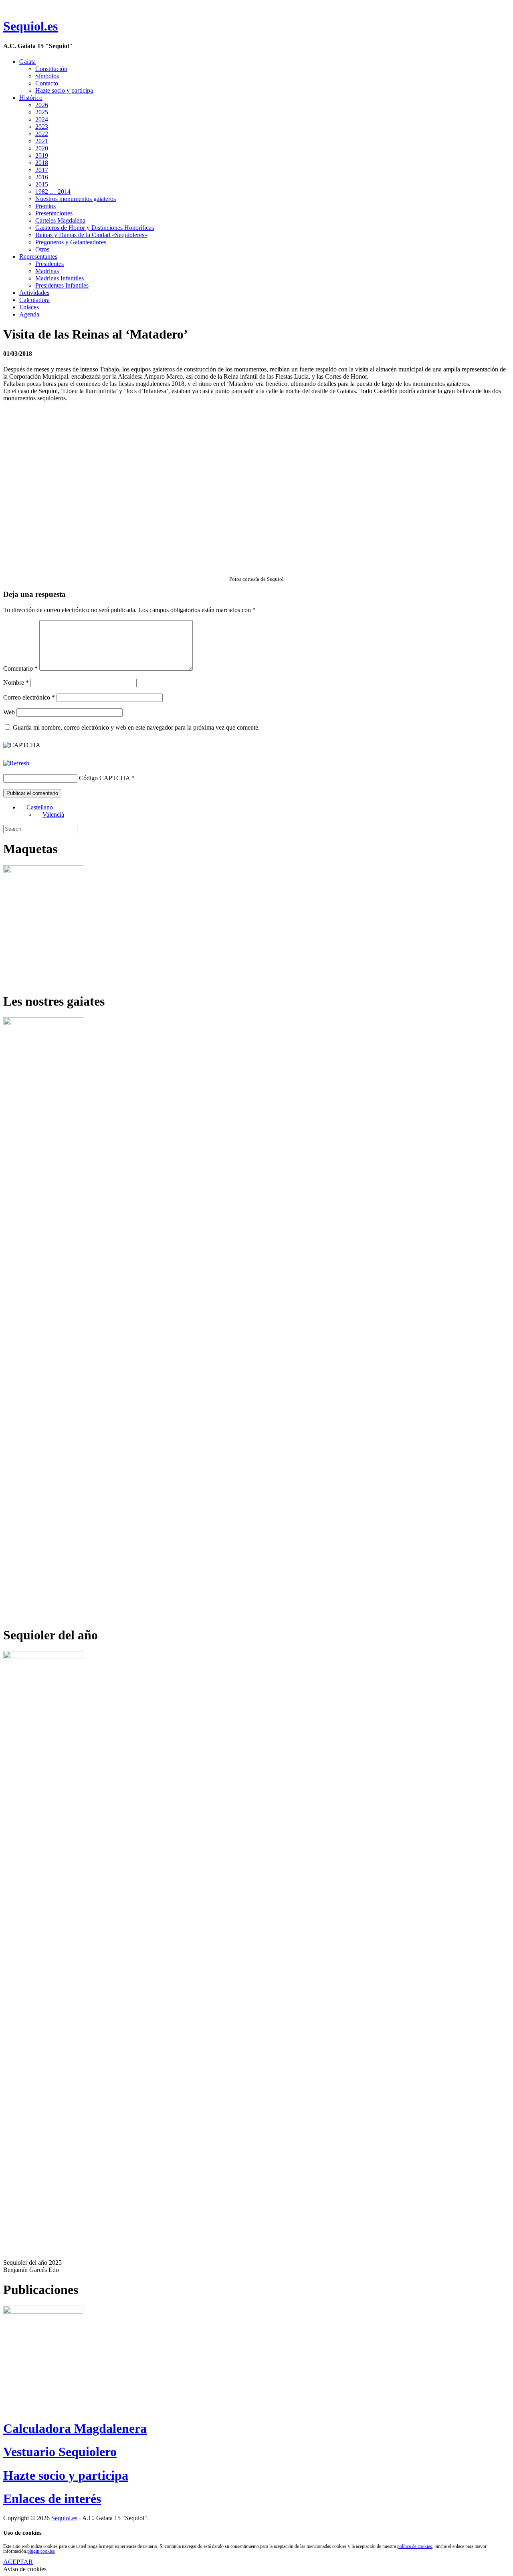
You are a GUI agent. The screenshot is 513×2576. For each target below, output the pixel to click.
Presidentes (49, 264)
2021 (42, 141)
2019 (42, 155)
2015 (42, 184)
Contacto (47, 83)
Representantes (38, 257)
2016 (42, 177)
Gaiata (27, 62)
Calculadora (34, 300)
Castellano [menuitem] (40, 807)
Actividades (34, 293)
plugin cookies (41, 2551)
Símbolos (47, 76)
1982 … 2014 (53, 192)
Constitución (51, 69)
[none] (265, 811)
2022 (42, 134)
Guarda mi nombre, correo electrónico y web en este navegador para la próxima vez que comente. (136, 727)
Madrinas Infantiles (60, 278)
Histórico (31, 98)
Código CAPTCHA (104, 778)
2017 (42, 170)
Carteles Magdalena (60, 220)
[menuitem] (36, 807)
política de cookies (415, 2546)
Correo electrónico (29, 697)
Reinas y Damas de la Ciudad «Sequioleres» (91, 235)
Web (9, 712)
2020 (42, 148)
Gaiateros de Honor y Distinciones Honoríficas (95, 228)
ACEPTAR (18, 2562)
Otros (42, 249)
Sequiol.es (30, 26)
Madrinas (47, 271)
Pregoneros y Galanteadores (71, 242)
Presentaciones (54, 213)
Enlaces (29, 307)
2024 (42, 119)
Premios (45, 206)
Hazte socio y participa (64, 90)
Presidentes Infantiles (62, 285)
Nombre (16, 683)
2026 (42, 105)
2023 (42, 127)
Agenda (29, 314)
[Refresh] (16, 763)
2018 (42, 163)
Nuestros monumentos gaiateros (76, 199)
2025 (42, 112)
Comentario (20, 668)
